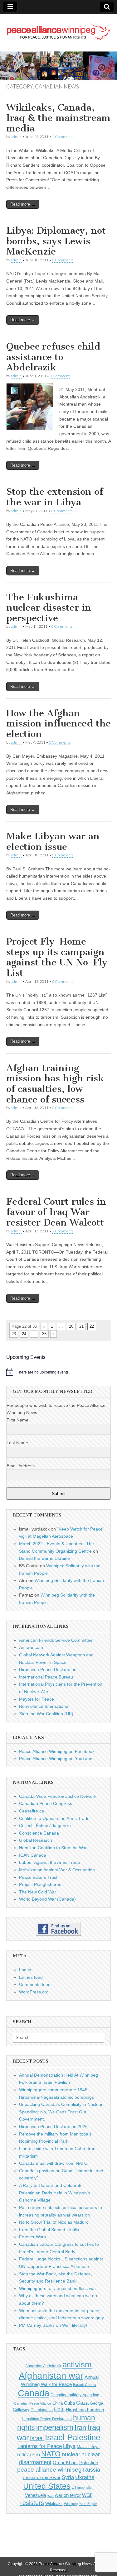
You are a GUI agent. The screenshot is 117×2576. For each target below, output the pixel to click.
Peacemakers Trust (38, 1877)
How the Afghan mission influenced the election (58, 724)
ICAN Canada (33, 1855)
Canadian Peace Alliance (33, 2403)
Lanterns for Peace (40, 2446)
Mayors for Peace (37, 1699)
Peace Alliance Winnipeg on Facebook (57, 1751)
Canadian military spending (75, 2395)
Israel (37, 2438)
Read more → (23, 204)
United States (47, 2486)
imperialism (55, 2427)
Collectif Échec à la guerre (45, 1826)
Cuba (69, 2403)
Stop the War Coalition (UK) (46, 1714)
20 (71, 1326)
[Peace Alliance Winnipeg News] (58, 28)
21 (81, 1326)
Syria (68, 2477)
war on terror (68, 2495)
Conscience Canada (39, 1833)
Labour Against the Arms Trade (50, 1862)
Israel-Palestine (73, 2437)
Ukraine (85, 2477)
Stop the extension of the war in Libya (55, 497)
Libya (69, 2446)
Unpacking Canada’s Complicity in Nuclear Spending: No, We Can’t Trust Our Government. (61, 2112)
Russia (92, 2470)
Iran (80, 2428)
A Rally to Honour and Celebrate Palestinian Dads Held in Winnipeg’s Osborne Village (54, 2193)
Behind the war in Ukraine (44, 1558)
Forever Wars (32, 2237)
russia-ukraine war (42, 2478)
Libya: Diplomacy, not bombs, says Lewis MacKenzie (56, 241)
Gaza (82, 2403)
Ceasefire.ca (32, 1811)
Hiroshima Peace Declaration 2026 (53, 2126)
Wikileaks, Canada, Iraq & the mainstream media (58, 118)
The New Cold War (38, 1892)
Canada (34, 2393)
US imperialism (83, 2488)
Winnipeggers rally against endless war (58, 2288)
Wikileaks (54, 2504)
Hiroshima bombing (85, 2410)
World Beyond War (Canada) (47, 1899)
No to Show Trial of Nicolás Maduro (54, 2222)
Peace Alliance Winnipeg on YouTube (56, 1759)
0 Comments (63, 260)
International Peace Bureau (46, 1677)
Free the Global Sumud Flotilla (49, 2230)
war (51, 2496)
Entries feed (31, 1977)
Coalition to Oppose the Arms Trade (54, 1818)
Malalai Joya (88, 2447)
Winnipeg (71, 2504)
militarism (29, 2455)
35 (44, 1334)
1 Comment (60, 376)
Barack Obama (85, 2385)
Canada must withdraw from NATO (53, 2163)
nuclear (71, 2454)
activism (77, 2364)
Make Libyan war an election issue (53, 841)
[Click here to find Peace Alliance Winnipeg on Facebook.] (58, 1929)
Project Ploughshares (40, 1884)
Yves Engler (88, 2504)
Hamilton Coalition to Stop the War (53, 1848)
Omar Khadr (65, 2462)
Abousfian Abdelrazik (43, 2366)
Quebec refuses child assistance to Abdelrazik (53, 357)
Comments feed (35, 1984)
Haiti (59, 2409)
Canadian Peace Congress (46, 1803)
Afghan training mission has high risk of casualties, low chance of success (55, 1084)
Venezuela (36, 2495)
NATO (51, 2454)
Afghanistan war (51, 2376)
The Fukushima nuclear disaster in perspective (49, 608)
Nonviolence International (44, 1706)
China (58, 2403)
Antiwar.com (31, 1647)
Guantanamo (42, 2410)
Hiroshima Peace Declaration (48, 1669)
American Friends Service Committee (56, 1640)
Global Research (36, 1840)
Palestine (89, 2462)
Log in (25, 1970)
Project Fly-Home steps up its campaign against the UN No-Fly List (57, 957)
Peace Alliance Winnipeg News (65, 2564)
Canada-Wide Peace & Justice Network (58, 1796)
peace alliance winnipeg (49, 2470)
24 (24, 1334)
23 (14, 1334)
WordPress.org (34, 1992)
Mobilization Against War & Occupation (57, 1870)
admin (16, 137)
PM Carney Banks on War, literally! (53, 2325)
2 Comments (63, 137)
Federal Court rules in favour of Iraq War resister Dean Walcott (56, 1212)
